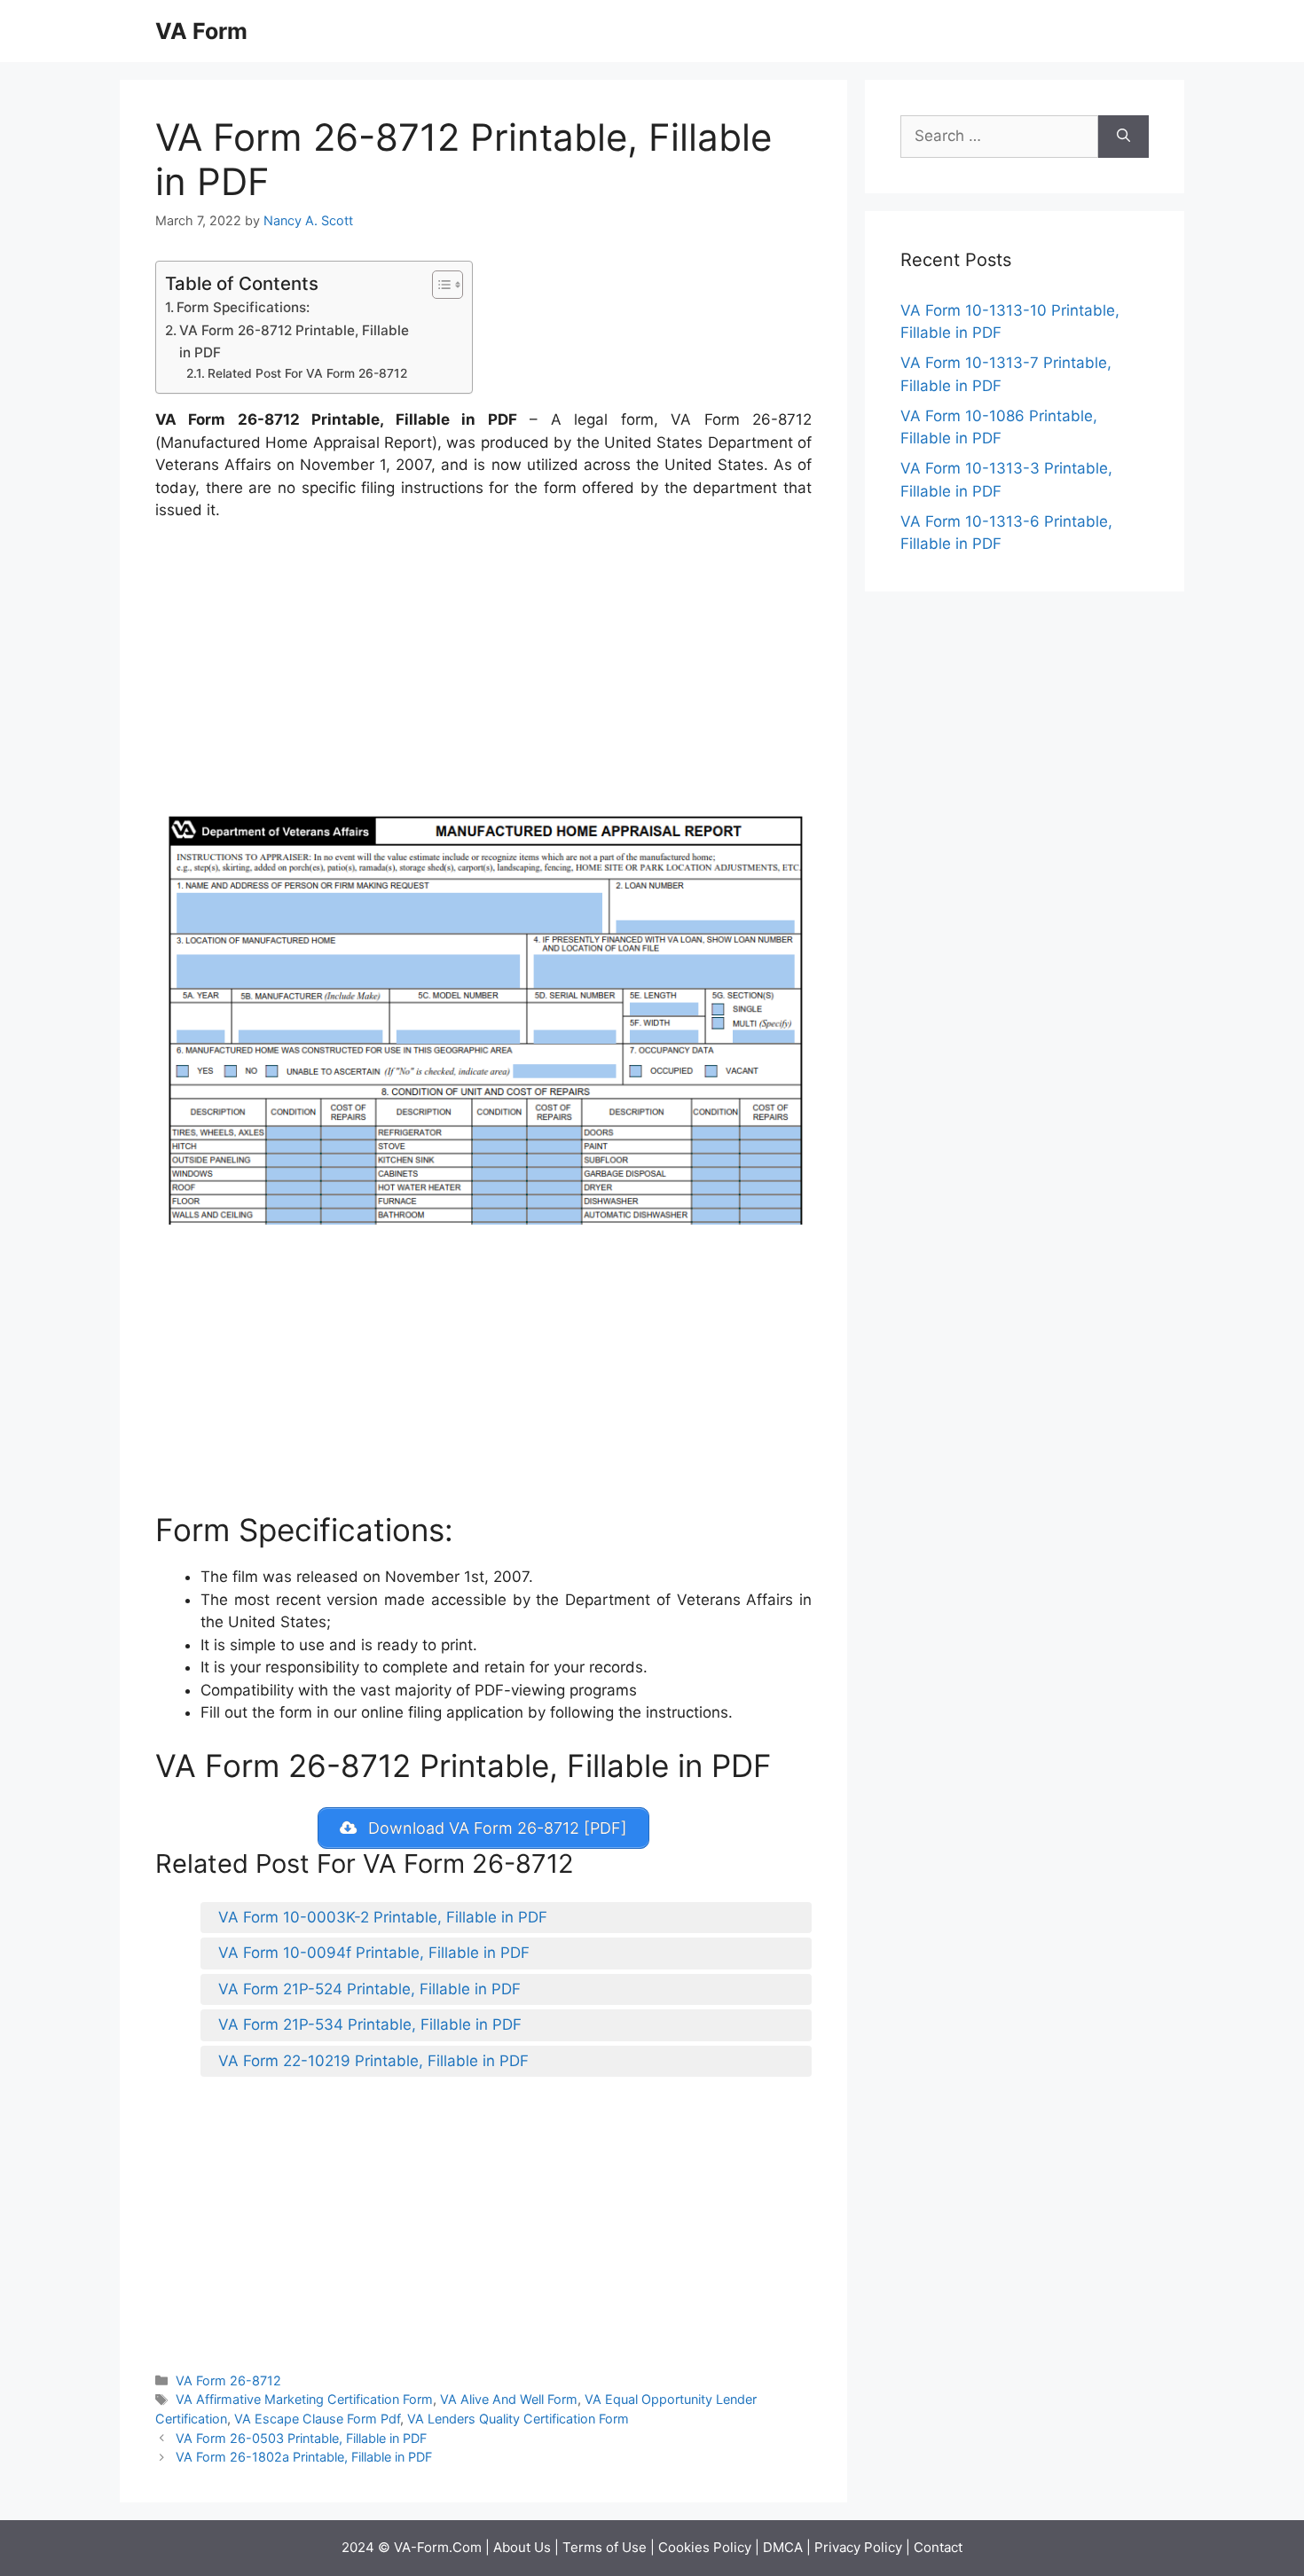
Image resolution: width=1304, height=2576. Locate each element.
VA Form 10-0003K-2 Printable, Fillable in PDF (383, 1917)
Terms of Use (605, 2547)
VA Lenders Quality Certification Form (518, 2419)
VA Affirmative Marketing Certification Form (304, 2399)
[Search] (1123, 137)
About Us (522, 2547)
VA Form (201, 31)
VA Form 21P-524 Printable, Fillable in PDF (369, 1989)
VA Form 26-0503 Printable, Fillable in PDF (301, 2438)
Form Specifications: (243, 307)
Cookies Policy (705, 2547)
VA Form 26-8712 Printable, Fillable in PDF (294, 341)
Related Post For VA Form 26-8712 (307, 373)
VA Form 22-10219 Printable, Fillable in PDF (373, 2061)
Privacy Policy (858, 2547)
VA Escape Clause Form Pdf (317, 2419)
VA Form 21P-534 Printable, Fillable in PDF (370, 2024)
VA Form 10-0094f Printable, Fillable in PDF (374, 1953)
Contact (938, 2547)
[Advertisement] (483, 669)
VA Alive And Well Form (509, 2399)
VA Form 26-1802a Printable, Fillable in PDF (304, 2457)
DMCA (783, 2547)
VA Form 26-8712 (228, 2380)
